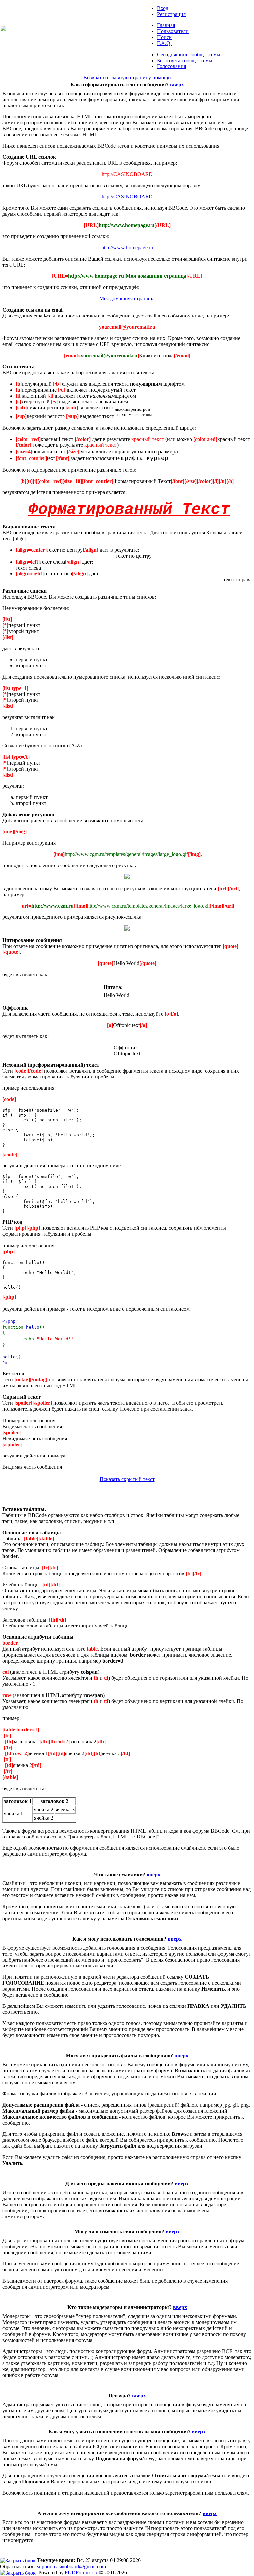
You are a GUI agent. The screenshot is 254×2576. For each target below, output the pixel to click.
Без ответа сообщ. (177, 60)
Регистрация (171, 14)
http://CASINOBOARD (127, 197)
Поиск (164, 37)
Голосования (171, 66)
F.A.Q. (164, 43)
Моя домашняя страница (127, 298)
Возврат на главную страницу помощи (127, 78)
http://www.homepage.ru (127, 248)
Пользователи (173, 31)
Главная (166, 25)
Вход (163, 8)
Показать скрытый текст (127, 1479)
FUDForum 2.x (81, 2573)
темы (214, 54)
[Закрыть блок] (18, 2560)
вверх (177, 84)
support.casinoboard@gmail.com (71, 2567)
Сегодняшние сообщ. (181, 54)
